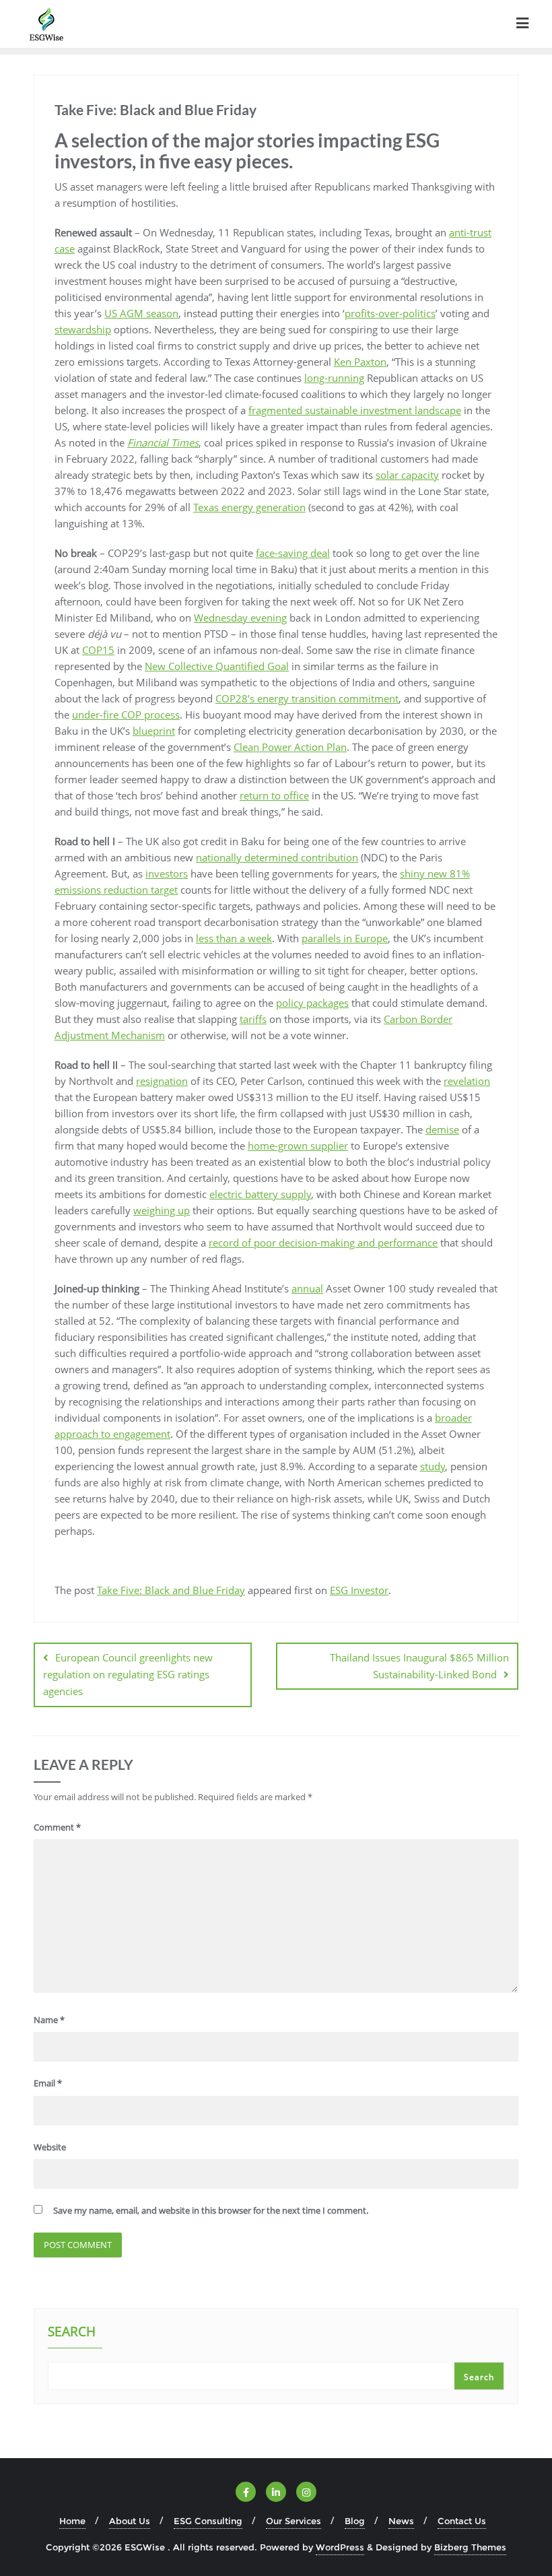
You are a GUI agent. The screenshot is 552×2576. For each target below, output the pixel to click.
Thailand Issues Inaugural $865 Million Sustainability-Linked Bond (419, 1666)
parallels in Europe (345, 938)
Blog (355, 2521)
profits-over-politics (390, 313)
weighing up (162, 1210)
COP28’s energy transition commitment (307, 698)
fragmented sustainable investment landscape (355, 410)
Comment (57, 1827)
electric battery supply (260, 1194)
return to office (274, 795)
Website (50, 2147)
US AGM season (141, 313)
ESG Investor (359, 1590)
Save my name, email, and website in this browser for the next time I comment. (211, 2210)
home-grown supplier (298, 1146)
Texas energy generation (249, 507)
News (401, 2521)
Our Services (294, 2521)
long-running (334, 378)
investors (167, 873)
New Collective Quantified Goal (217, 666)
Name (49, 2020)
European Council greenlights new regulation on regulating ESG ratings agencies (128, 1674)
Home (72, 2521)
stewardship (83, 329)
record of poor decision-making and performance (323, 1243)
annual (307, 1288)
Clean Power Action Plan (290, 747)
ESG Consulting (208, 2521)
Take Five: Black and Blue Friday (171, 1590)
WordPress (340, 2547)
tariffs (253, 1019)
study (433, 1466)
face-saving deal (293, 553)
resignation (162, 1081)
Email (48, 2083)
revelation (467, 1081)
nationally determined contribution (277, 857)
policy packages (312, 1003)
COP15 (98, 650)
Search (72, 2333)
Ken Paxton (360, 362)
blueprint (154, 731)
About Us (130, 2521)
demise (442, 1129)
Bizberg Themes (470, 2547)
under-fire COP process (126, 715)
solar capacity (407, 475)
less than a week (234, 938)
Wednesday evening (240, 618)
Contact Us (462, 2521)
